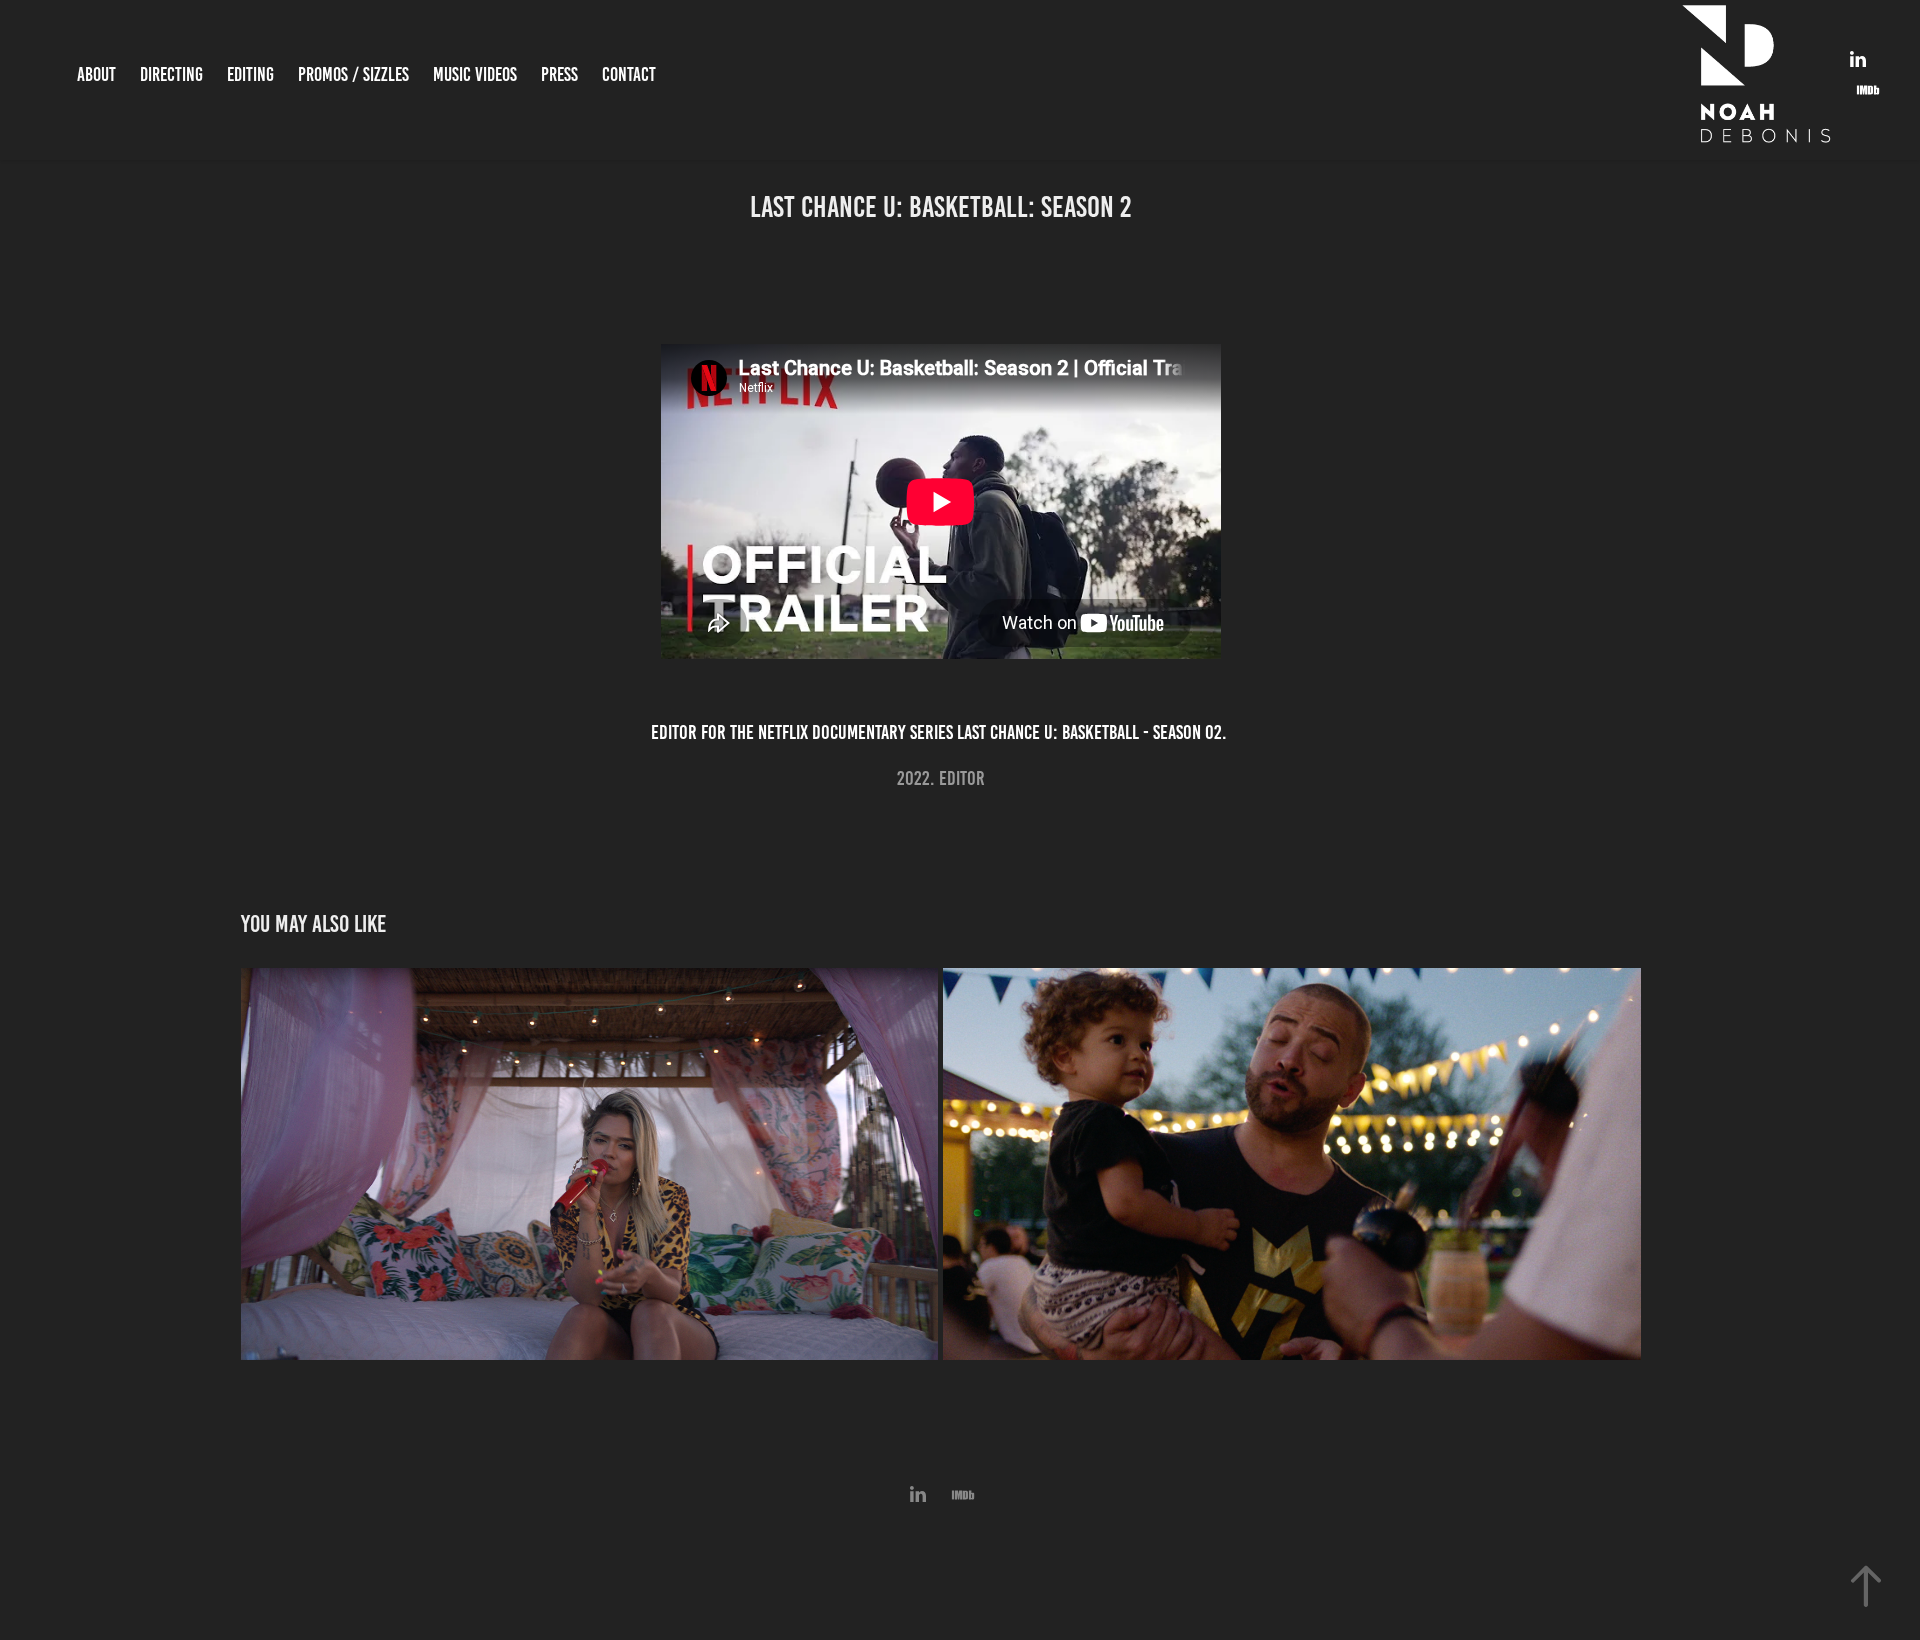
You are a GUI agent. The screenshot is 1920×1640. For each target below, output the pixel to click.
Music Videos (475, 74)
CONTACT (629, 74)
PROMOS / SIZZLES (353, 74)
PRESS (559, 74)
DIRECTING (171, 74)
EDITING (250, 74)
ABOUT (96, 74)
